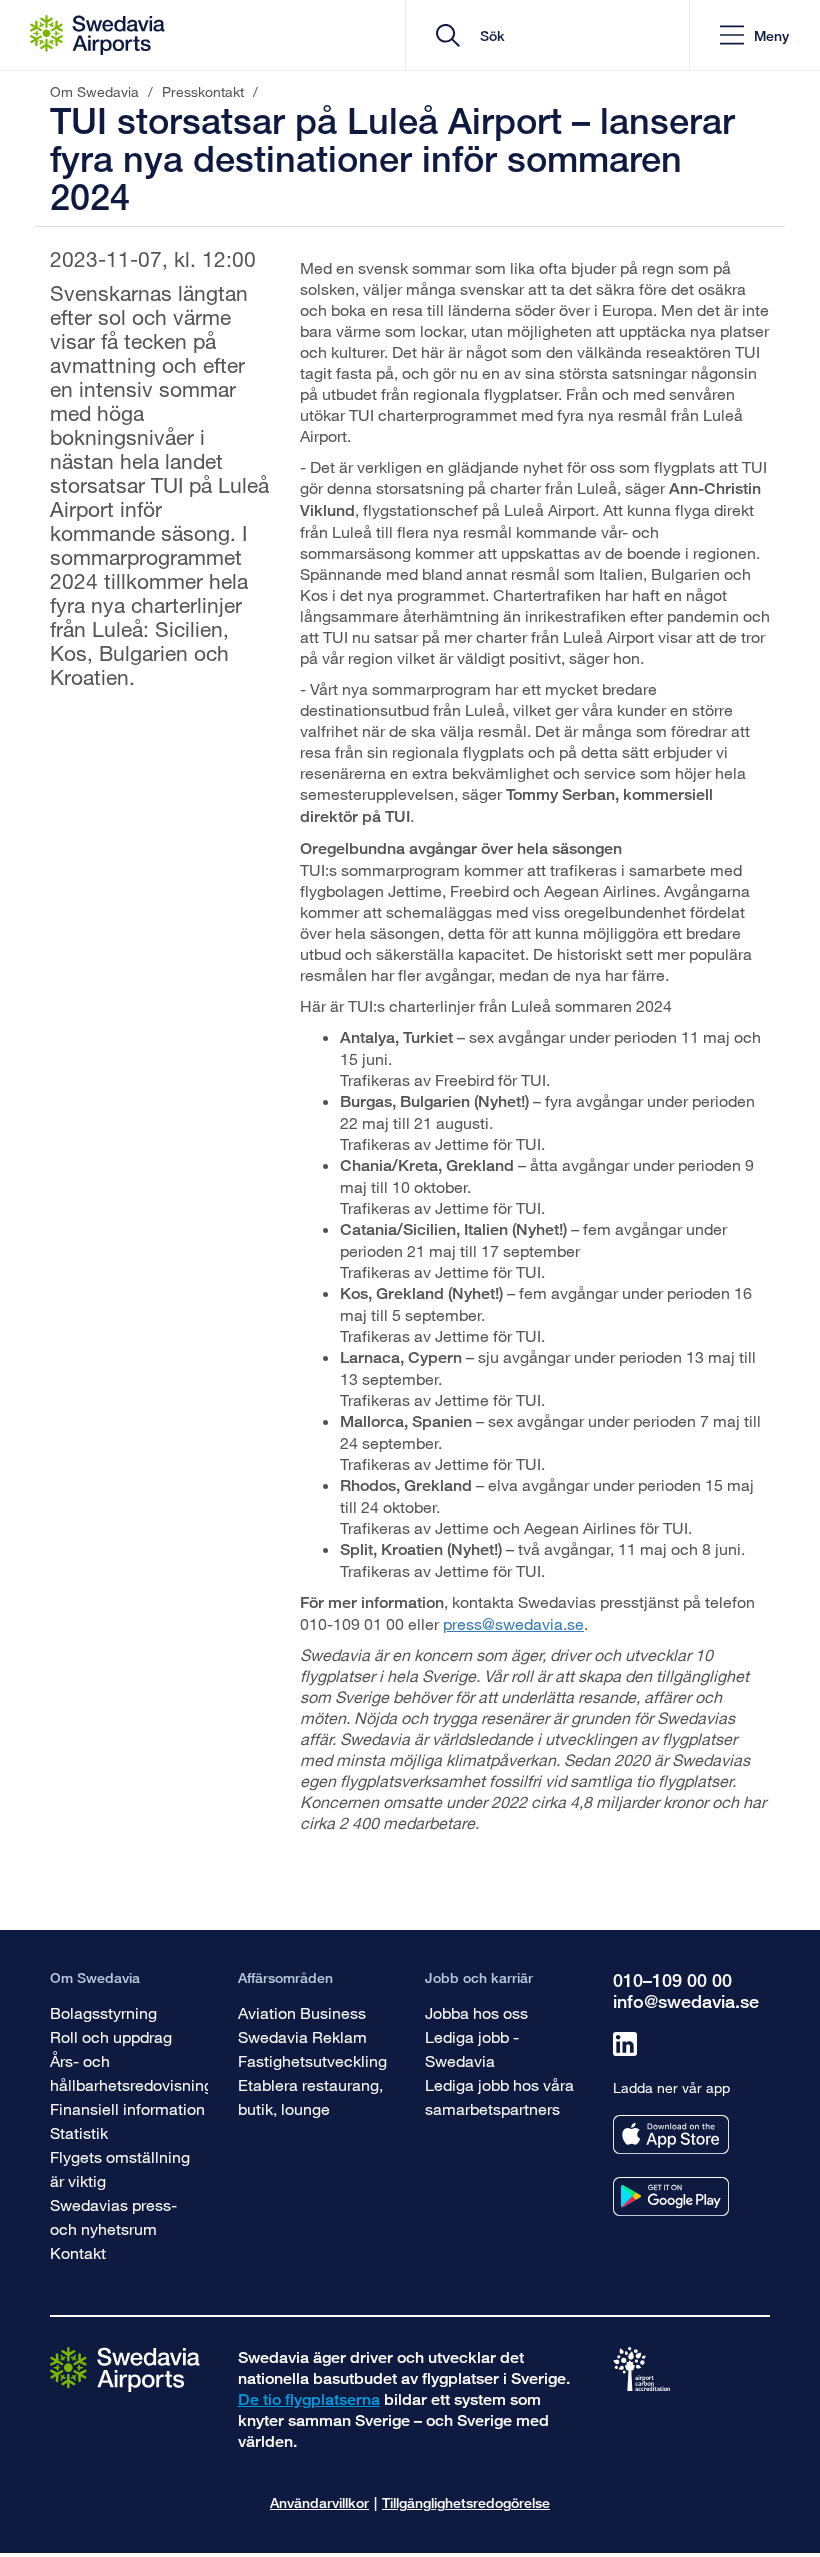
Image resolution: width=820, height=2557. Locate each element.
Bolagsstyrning (103, 2012)
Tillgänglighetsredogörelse (466, 2502)
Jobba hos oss (476, 2012)
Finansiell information (127, 2108)
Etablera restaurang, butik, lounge (310, 2096)
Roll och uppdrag (111, 2036)
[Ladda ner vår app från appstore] (671, 2134)
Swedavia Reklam (302, 2036)
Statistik (79, 2132)
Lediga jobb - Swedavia (472, 2048)
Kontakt (78, 2252)
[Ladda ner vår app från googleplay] (671, 2196)
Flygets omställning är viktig (120, 2168)
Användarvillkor (319, 2502)
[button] (754, 35)
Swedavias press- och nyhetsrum (113, 2216)
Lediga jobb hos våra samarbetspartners (499, 2096)
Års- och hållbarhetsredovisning (131, 2072)
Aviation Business (302, 2012)
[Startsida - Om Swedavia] (97, 35)
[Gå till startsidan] (125, 2368)
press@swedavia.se (513, 1623)
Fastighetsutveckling (312, 2060)
